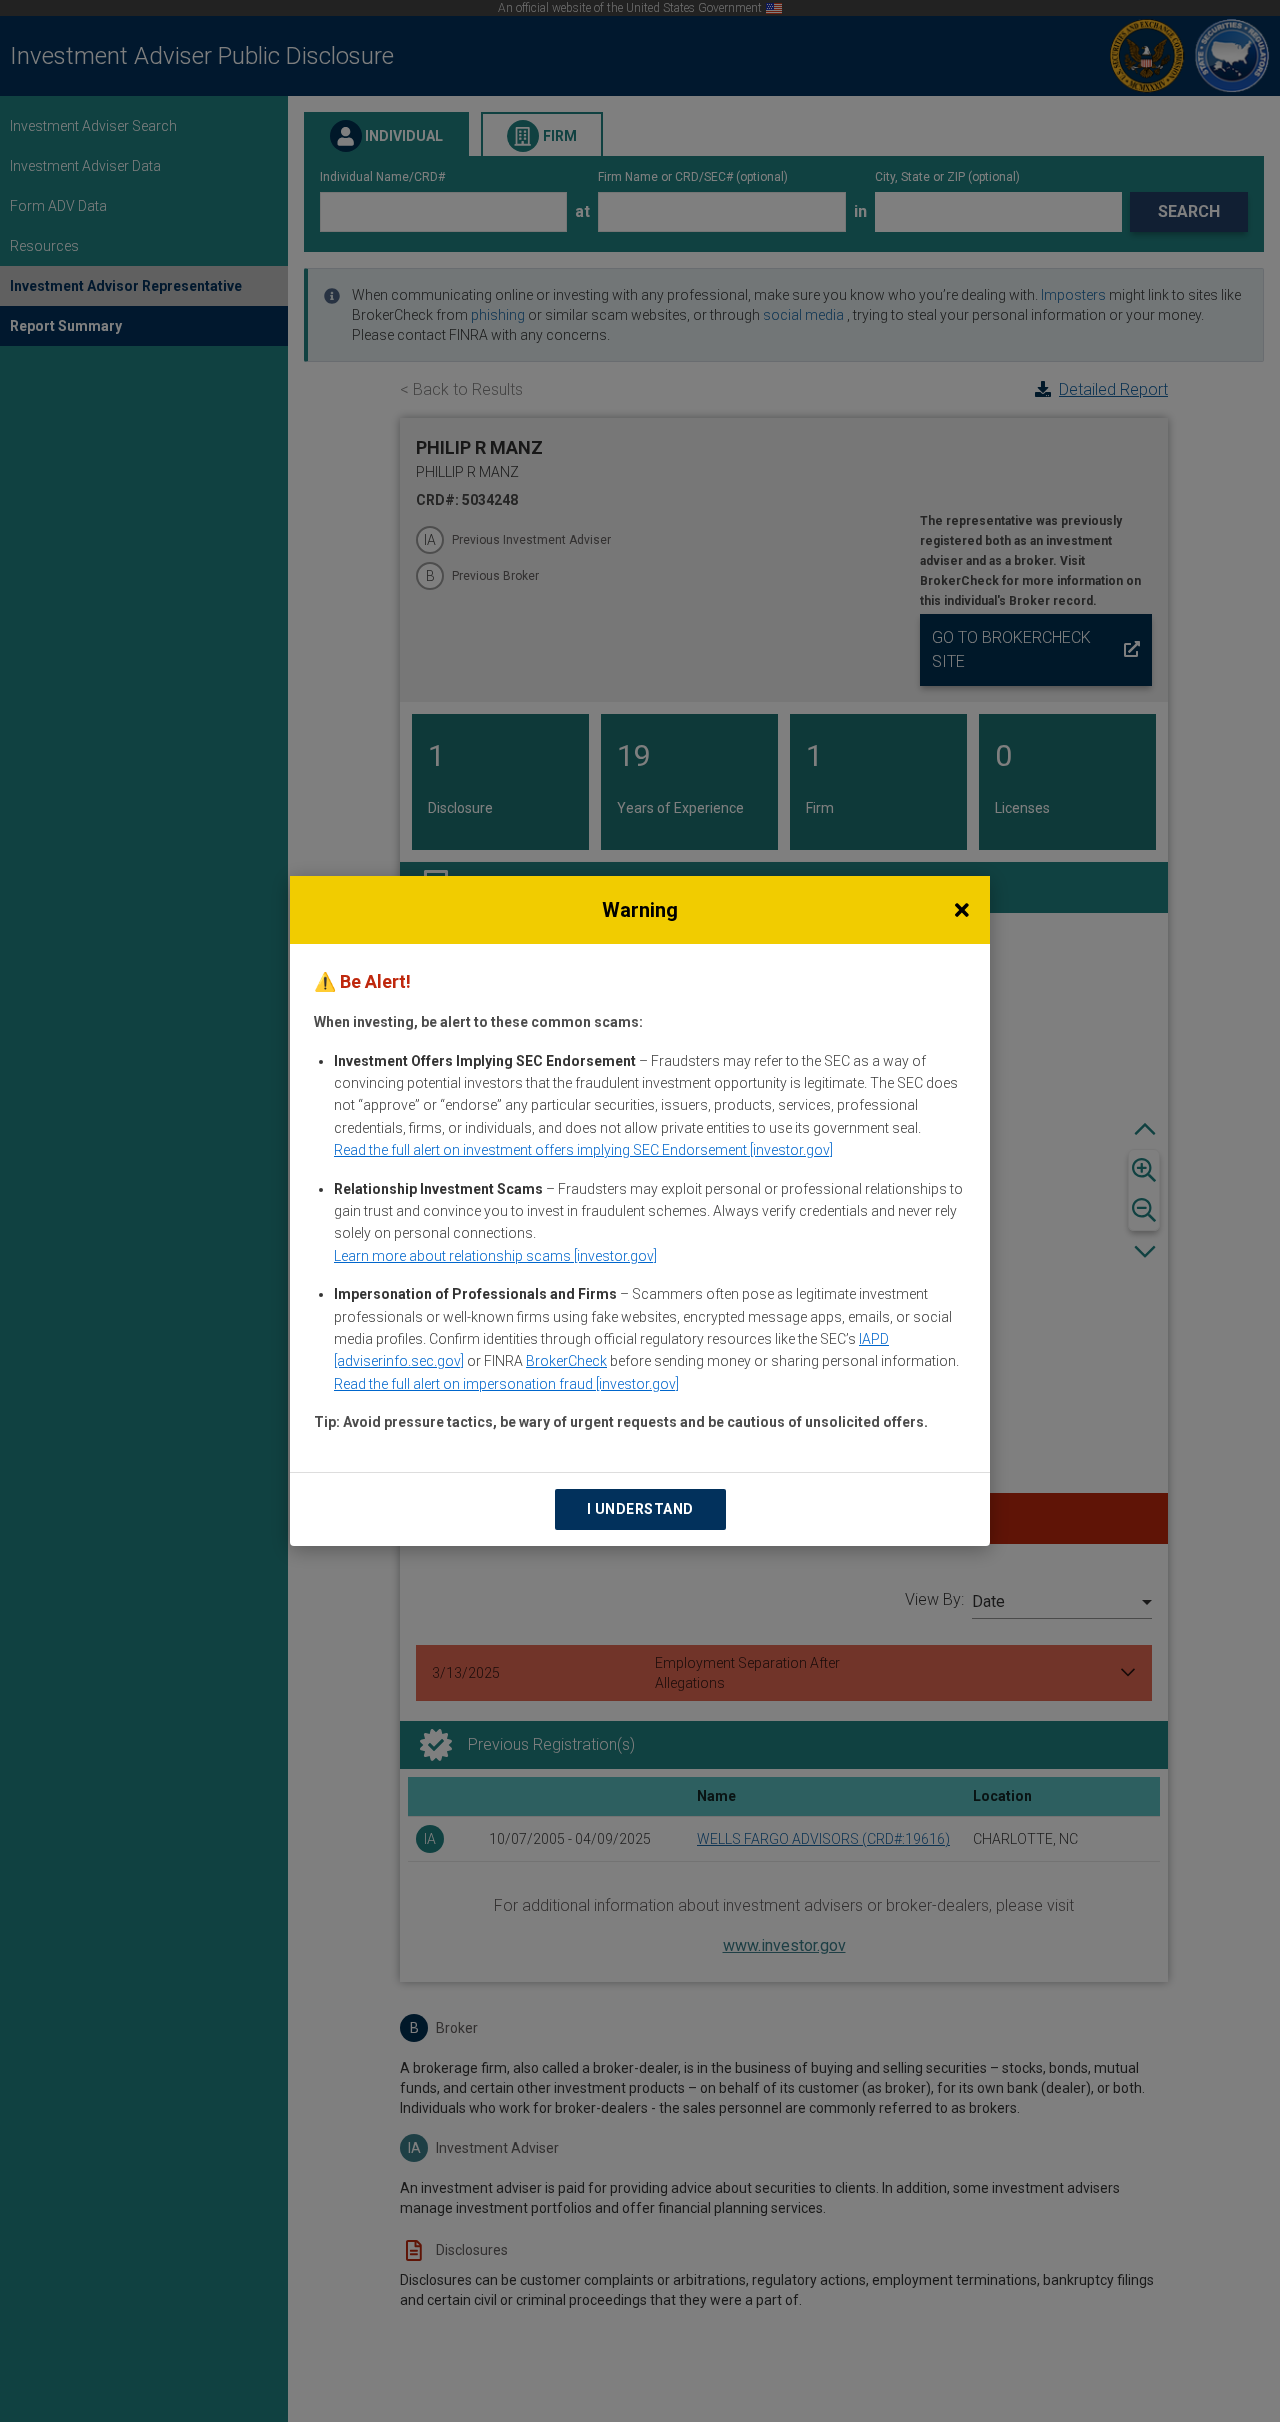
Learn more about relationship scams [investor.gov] (495, 1256)
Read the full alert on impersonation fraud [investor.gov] (506, 1384)
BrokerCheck (566, 1361)
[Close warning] (962, 910)
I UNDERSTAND (640, 1509)
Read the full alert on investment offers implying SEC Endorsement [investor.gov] (583, 1150)
